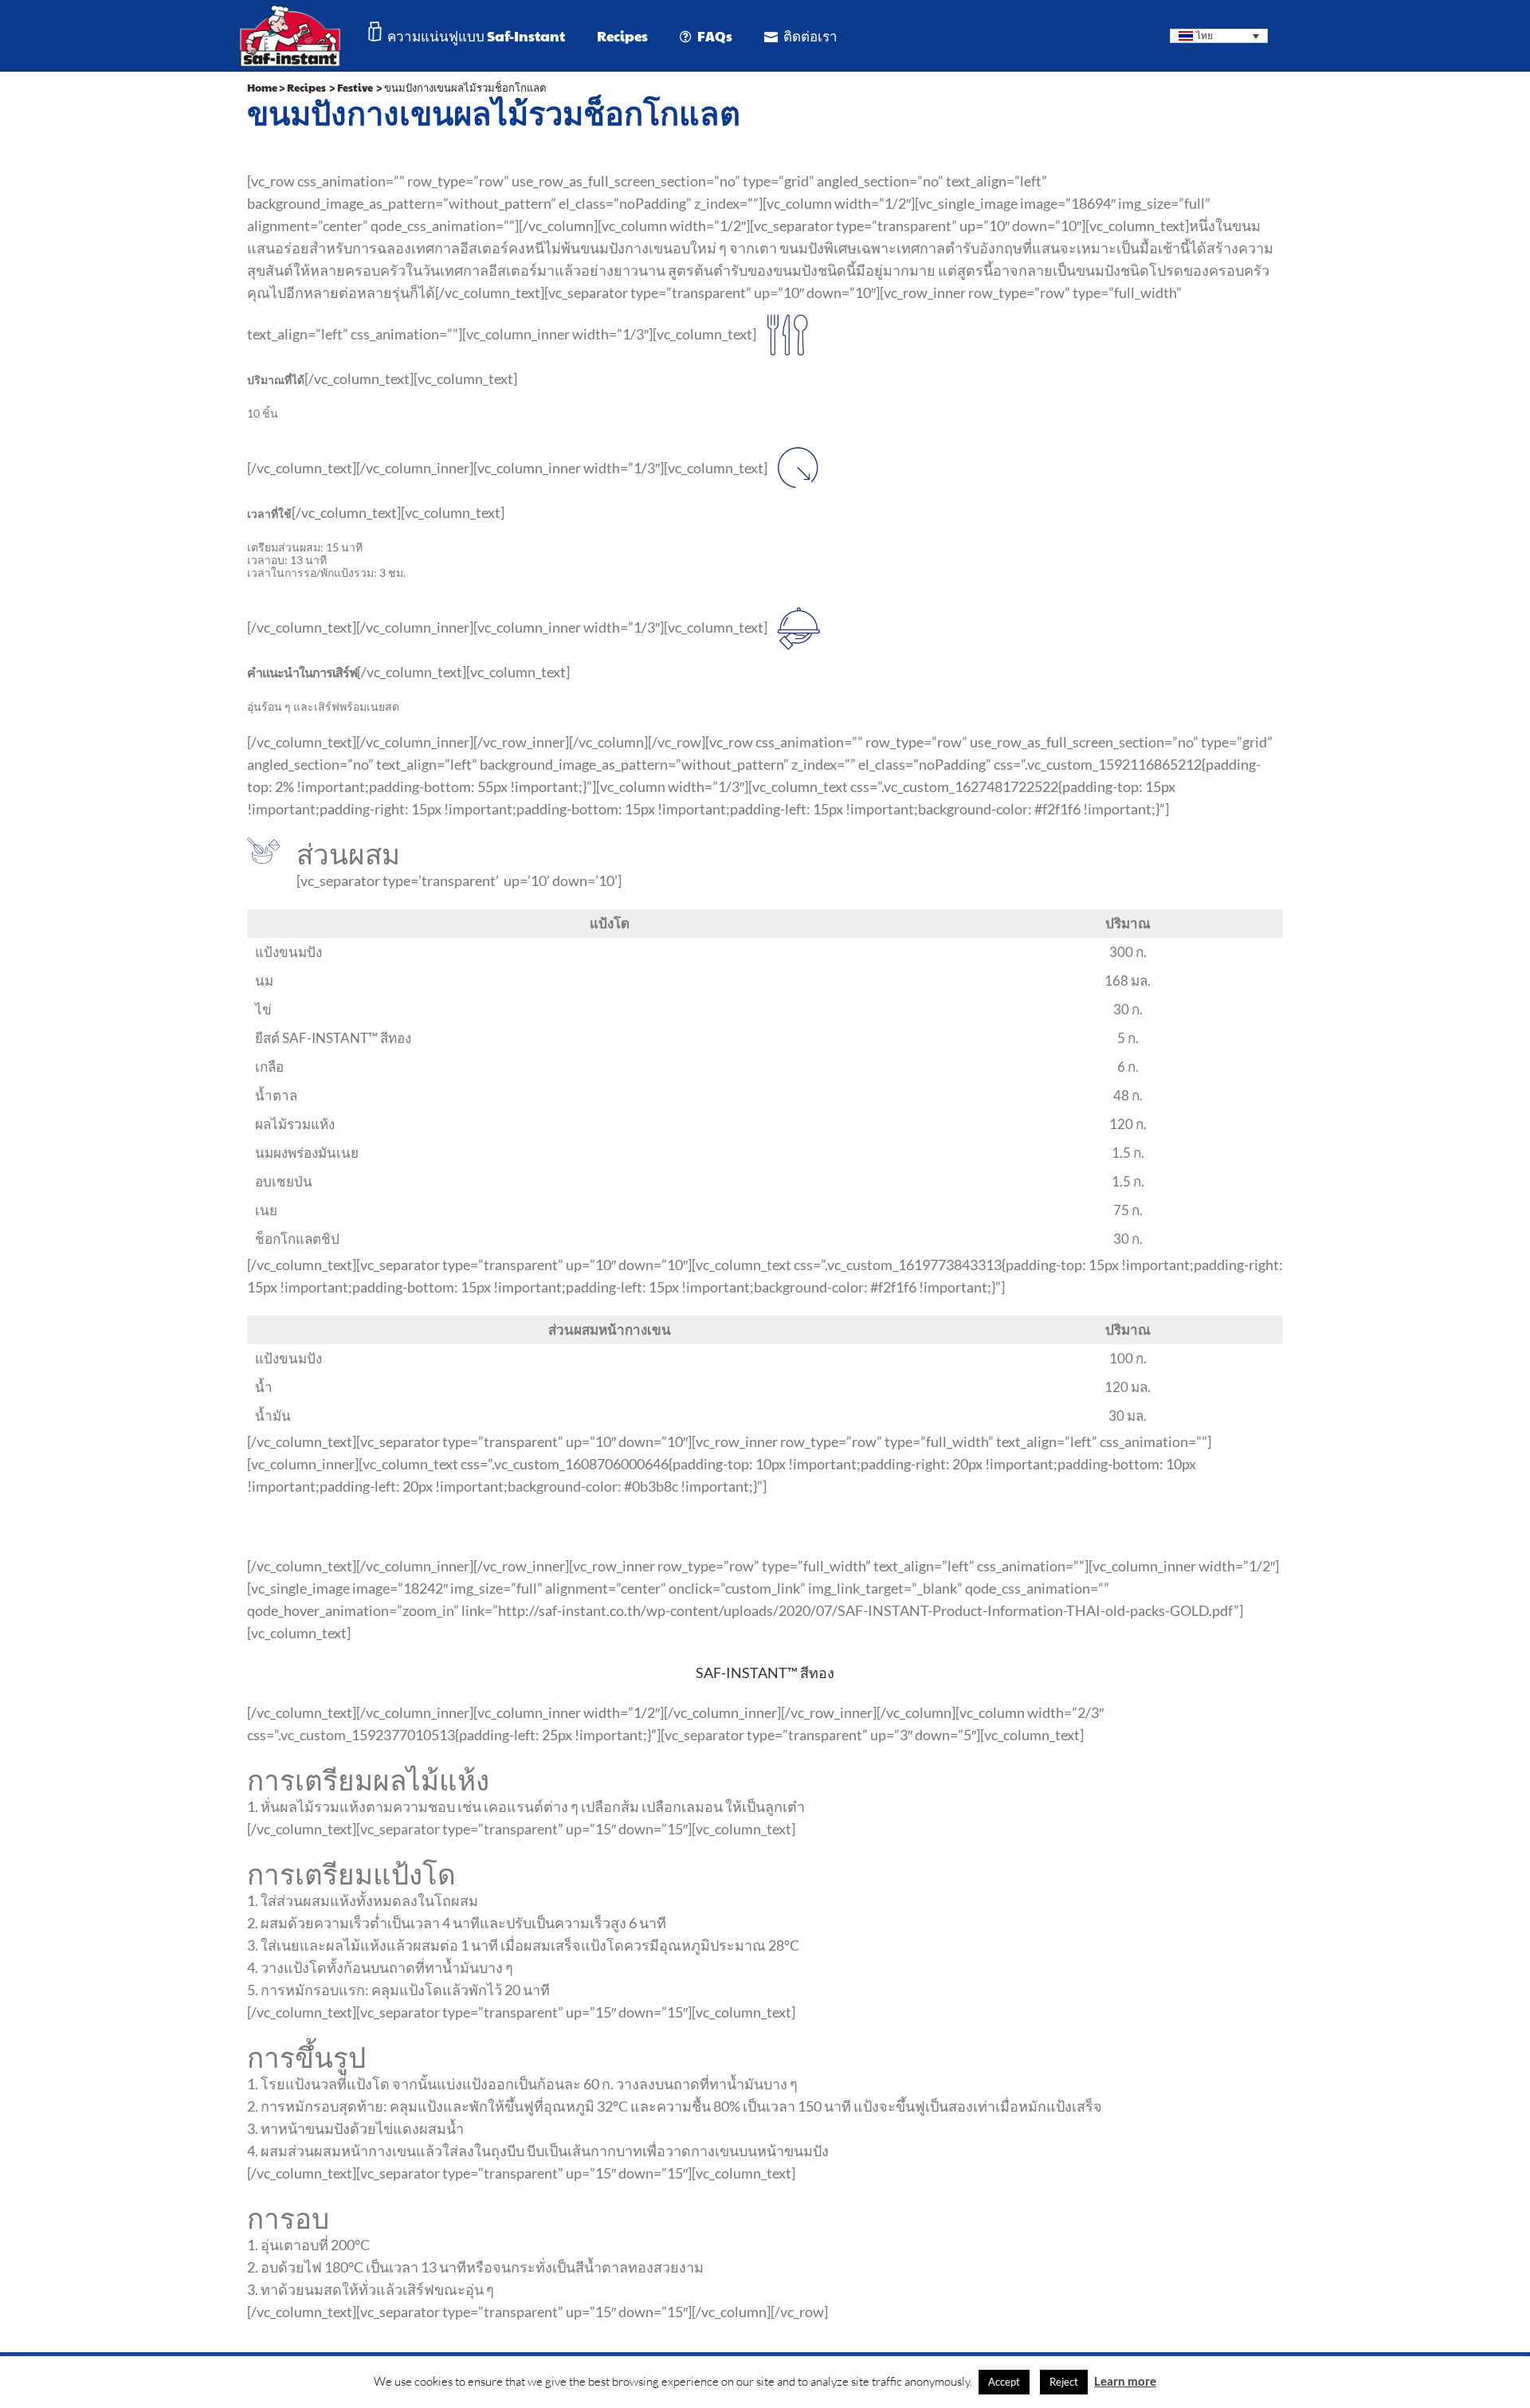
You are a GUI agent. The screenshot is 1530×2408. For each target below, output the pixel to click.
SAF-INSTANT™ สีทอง (765, 1673)
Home (262, 88)
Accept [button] (1004, 2382)
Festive (355, 88)
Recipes (306, 88)
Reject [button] (1064, 2382)
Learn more (1125, 2381)
